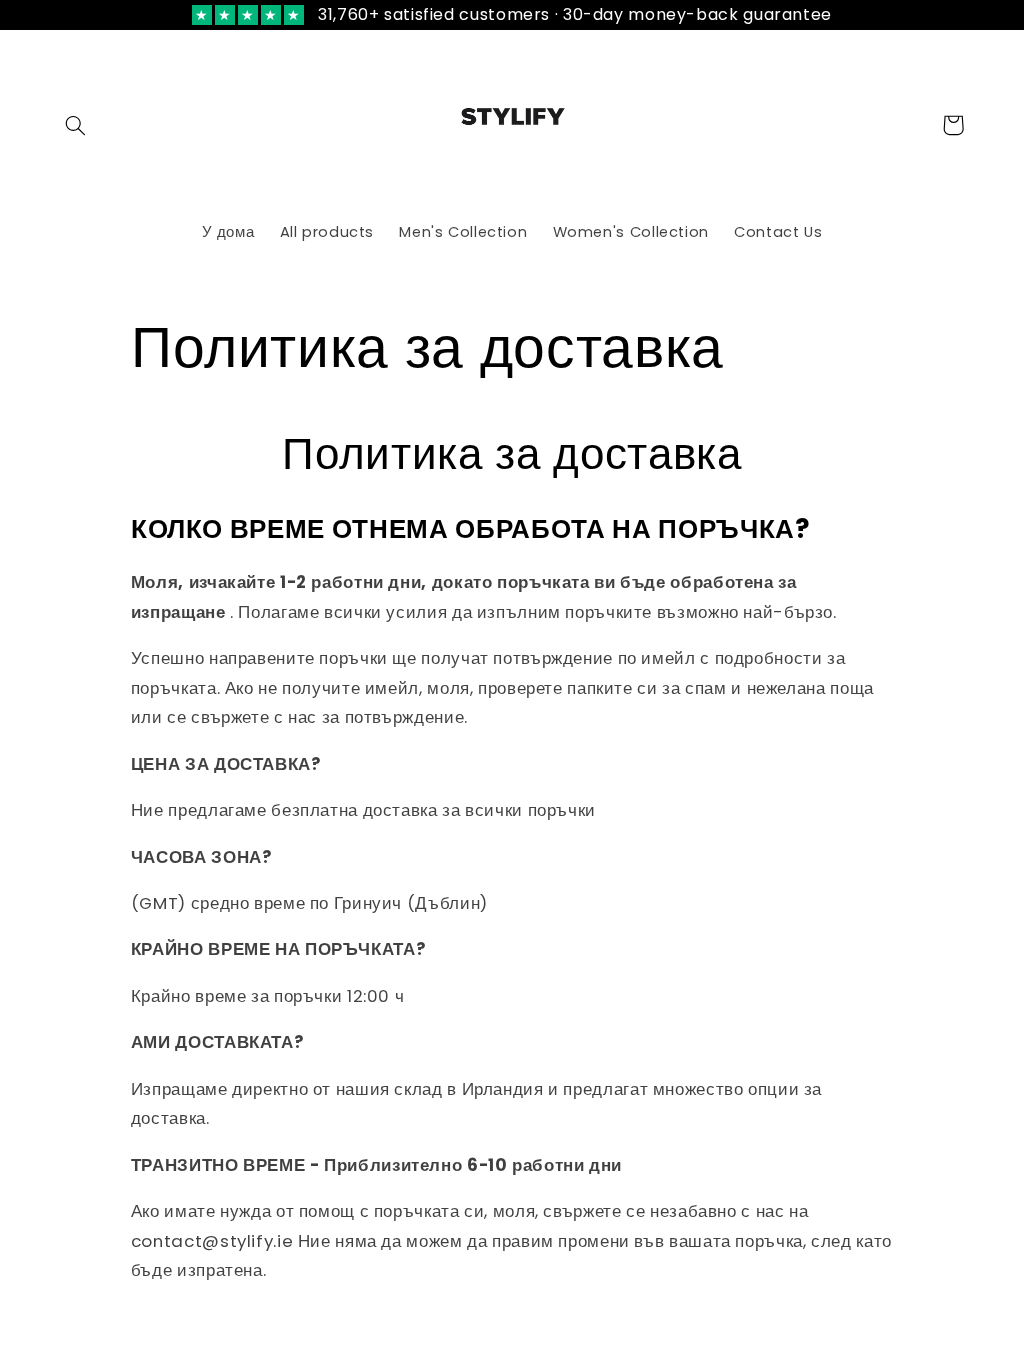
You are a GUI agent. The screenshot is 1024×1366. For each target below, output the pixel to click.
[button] (76, 125)
